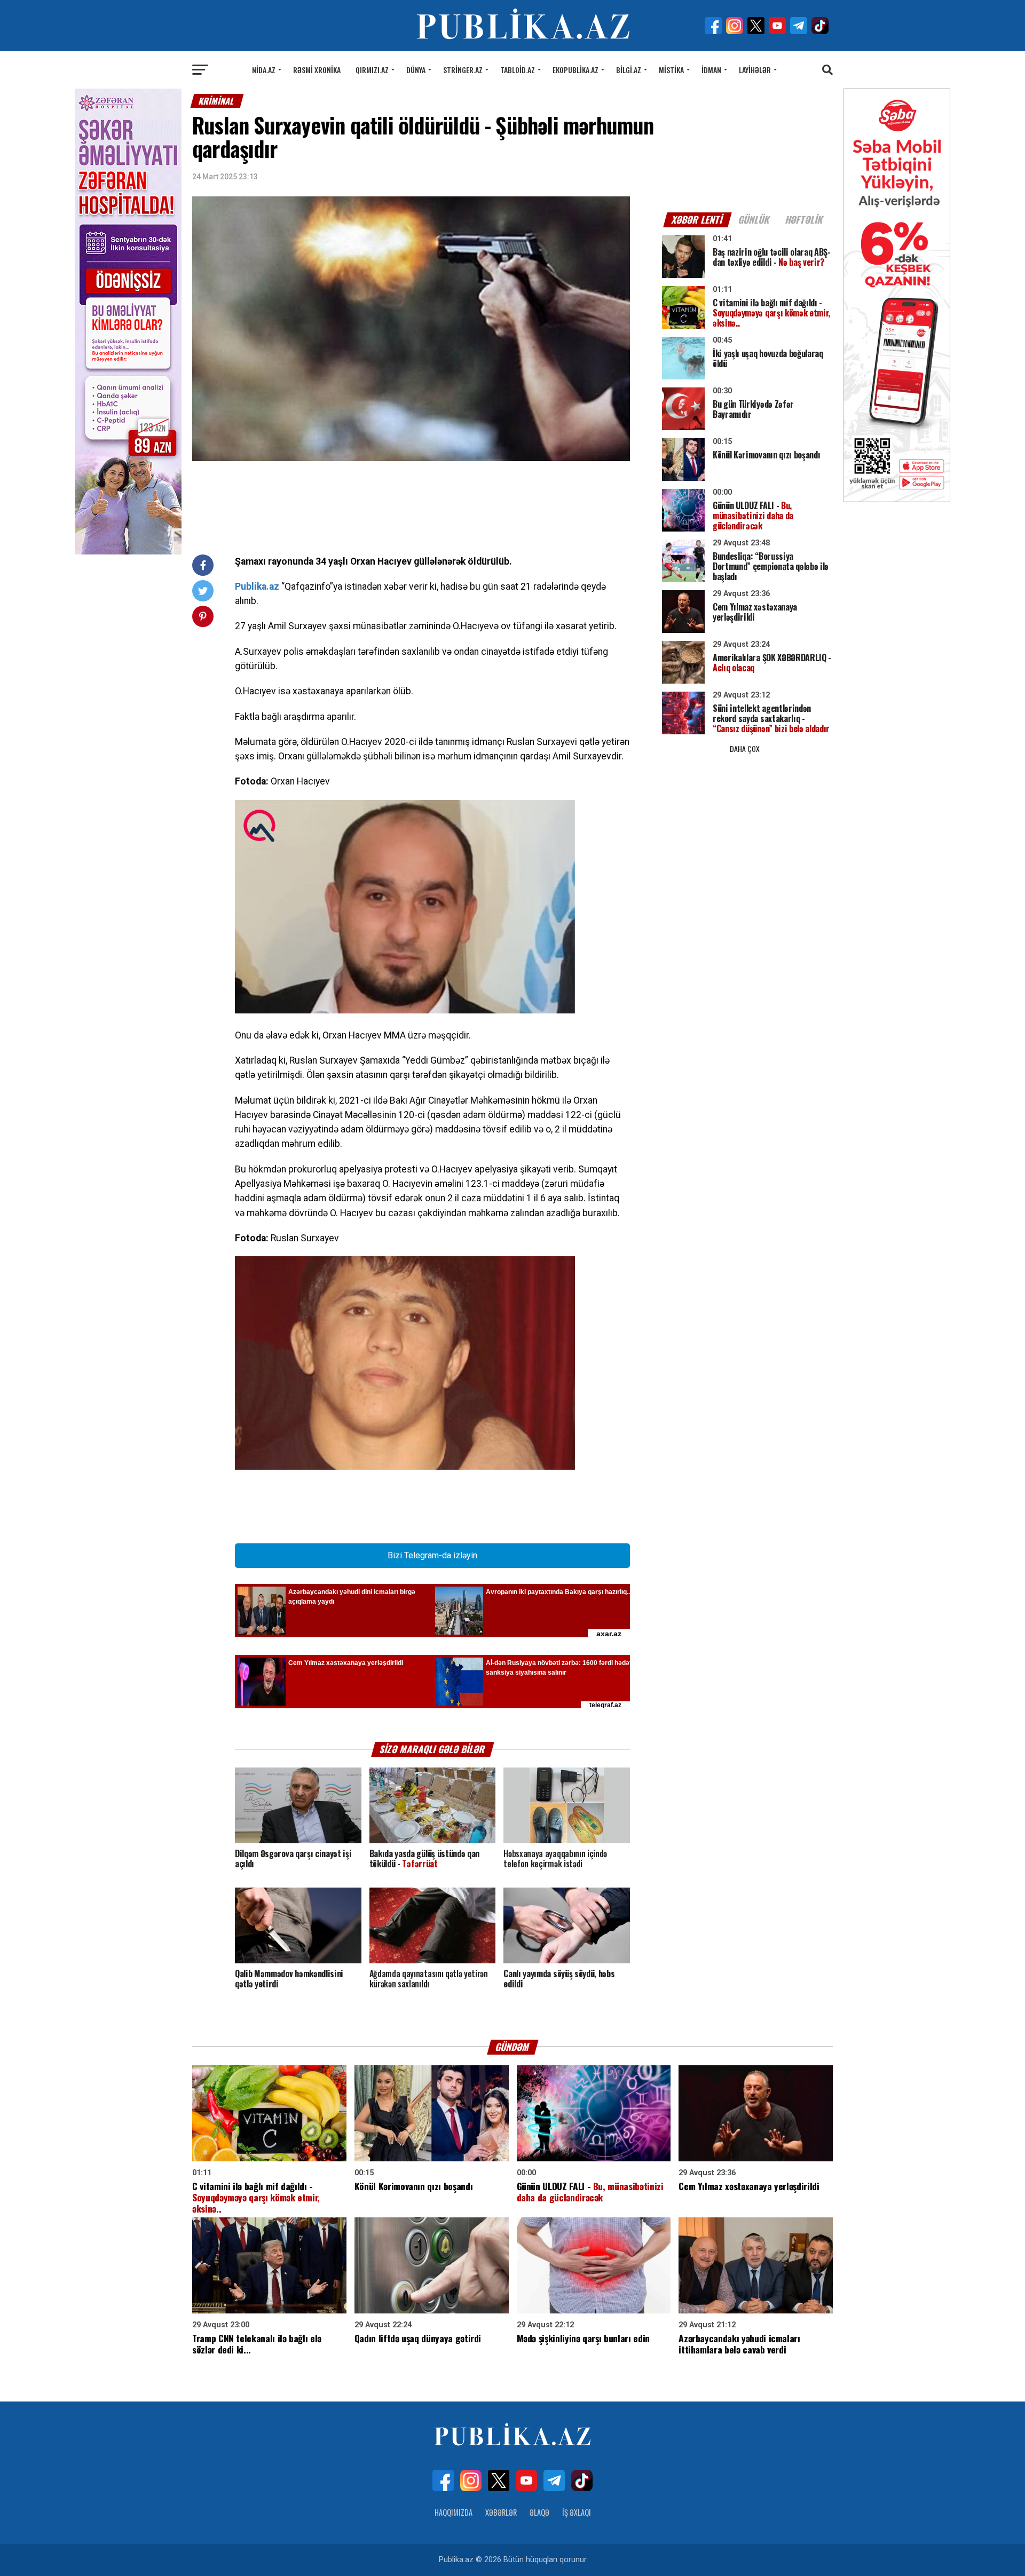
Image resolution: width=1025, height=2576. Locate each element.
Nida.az (264, 70)
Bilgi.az (629, 70)
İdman (711, 70)
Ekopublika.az (575, 70)
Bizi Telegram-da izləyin (432, 1555)
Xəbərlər (501, 2512)
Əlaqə (539, 2512)
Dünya (416, 70)
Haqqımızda (454, 2512)
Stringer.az (463, 70)
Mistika (671, 70)
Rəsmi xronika (317, 70)
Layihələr (755, 70)
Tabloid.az (518, 70)
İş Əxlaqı (577, 2512)
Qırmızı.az (372, 70)
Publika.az (257, 586)
